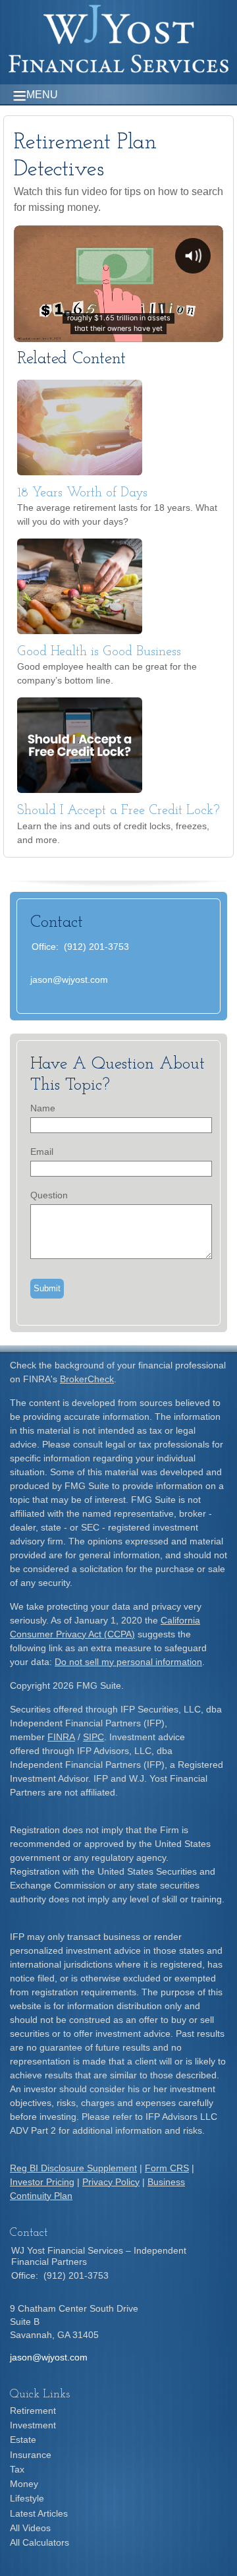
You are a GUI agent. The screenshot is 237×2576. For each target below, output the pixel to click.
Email (42, 1152)
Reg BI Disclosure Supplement (73, 2168)
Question (49, 1195)
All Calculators (39, 2542)
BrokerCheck (87, 1379)
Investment (33, 2425)
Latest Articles (39, 2513)
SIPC (93, 1737)
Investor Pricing (42, 2182)
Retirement (33, 2411)
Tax (17, 2469)
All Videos (30, 2528)
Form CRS (167, 2168)
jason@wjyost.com (69, 980)
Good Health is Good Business (99, 652)
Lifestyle (27, 2498)
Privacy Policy (111, 2182)
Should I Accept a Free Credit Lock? (118, 811)
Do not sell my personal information (128, 1662)
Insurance (31, 2455)
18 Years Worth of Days (82, 493)
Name (43, 1108)
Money (24, 2484)
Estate (23, 2440)
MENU (42, 95)
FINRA (61, 1737)
